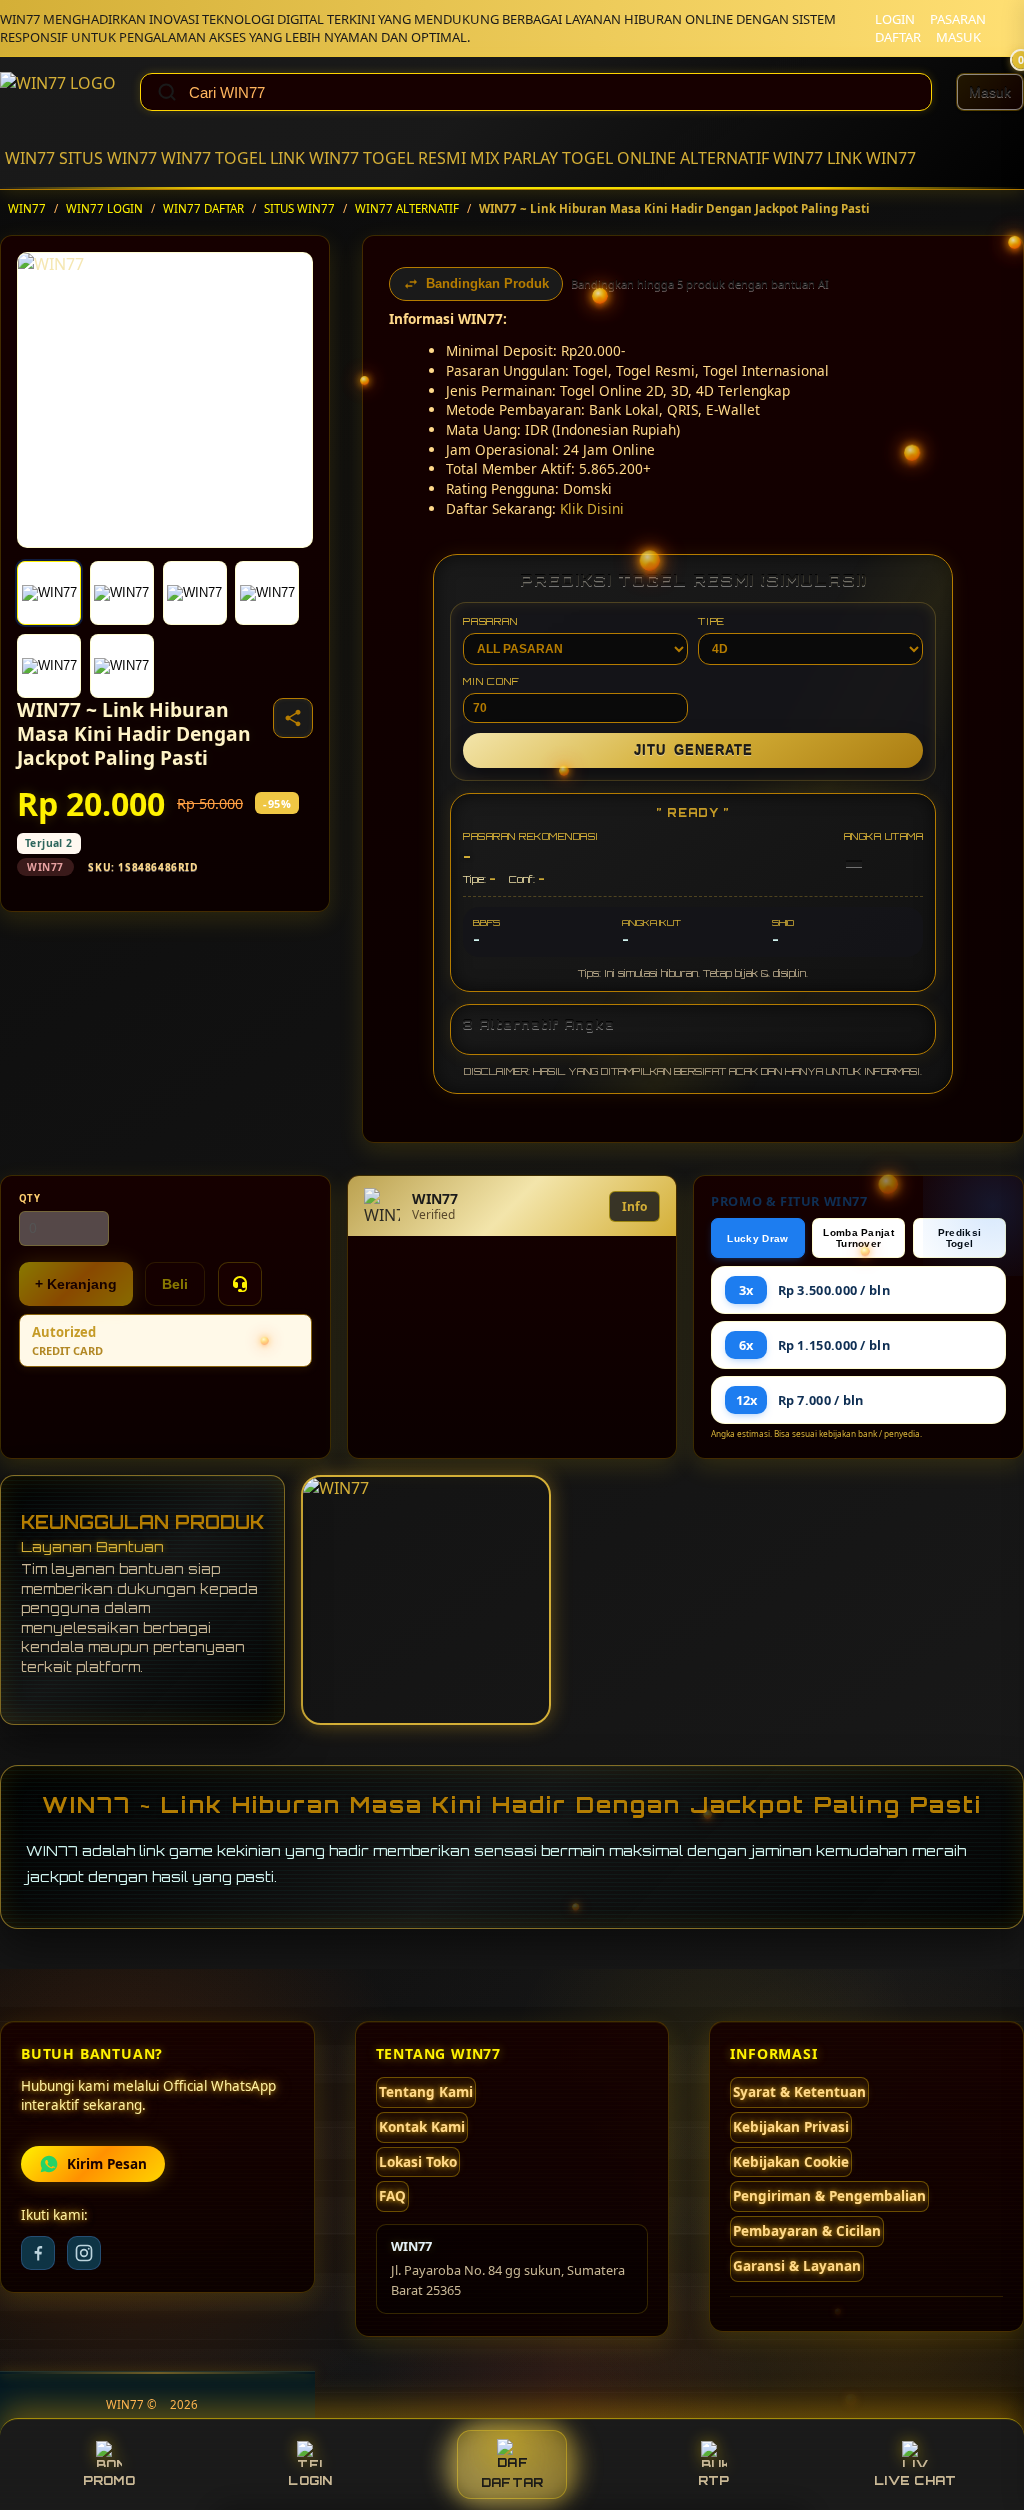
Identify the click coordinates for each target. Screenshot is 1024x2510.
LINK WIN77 (314, 158)
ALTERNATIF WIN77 (751, 158)
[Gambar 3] (195, 593)
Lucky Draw (757, 1238)
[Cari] (167, 92)
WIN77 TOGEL (213, 158)
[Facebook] (38, 2253)
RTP (714, 2480)
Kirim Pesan (107, 2164)
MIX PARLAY (514, 158)
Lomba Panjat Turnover (858, 1238)
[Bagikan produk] (293, 718)
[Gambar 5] (49, 666)
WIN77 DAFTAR (203, 208)
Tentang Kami (426, 2092)
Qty (30, 1198)
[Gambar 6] (122, 666)
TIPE (711, 621)
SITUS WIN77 (108, 158)
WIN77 (30, 158)
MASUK (958, 37)
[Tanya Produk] (240, 1284)
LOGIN (895, 19)
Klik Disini (592, 508)
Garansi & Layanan (797, 2266)
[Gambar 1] (49, 593)
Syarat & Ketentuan (799, 2092)
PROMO (109, 2480)
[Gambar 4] (267, 593)
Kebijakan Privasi (791, 2127)
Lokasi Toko (418, 2162)
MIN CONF (491, 681)
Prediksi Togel (959, 1238)
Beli (175, 1284)
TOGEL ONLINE (619, 158)
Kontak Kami (422, 2127)
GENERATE (693, 750)
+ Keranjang (76, 1284)
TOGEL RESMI (414, 158)
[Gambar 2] (122, 593)
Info (634, 1206)
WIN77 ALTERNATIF (407, 208)
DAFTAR (898, 37)
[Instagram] (84, 2253)
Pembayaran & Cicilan (807, 2231)
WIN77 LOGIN (104, 208)
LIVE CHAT (915, 2480)
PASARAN (958, 19)
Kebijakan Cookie (791, 2162)
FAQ (392, 2196)
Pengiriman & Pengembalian (829, 2196)
